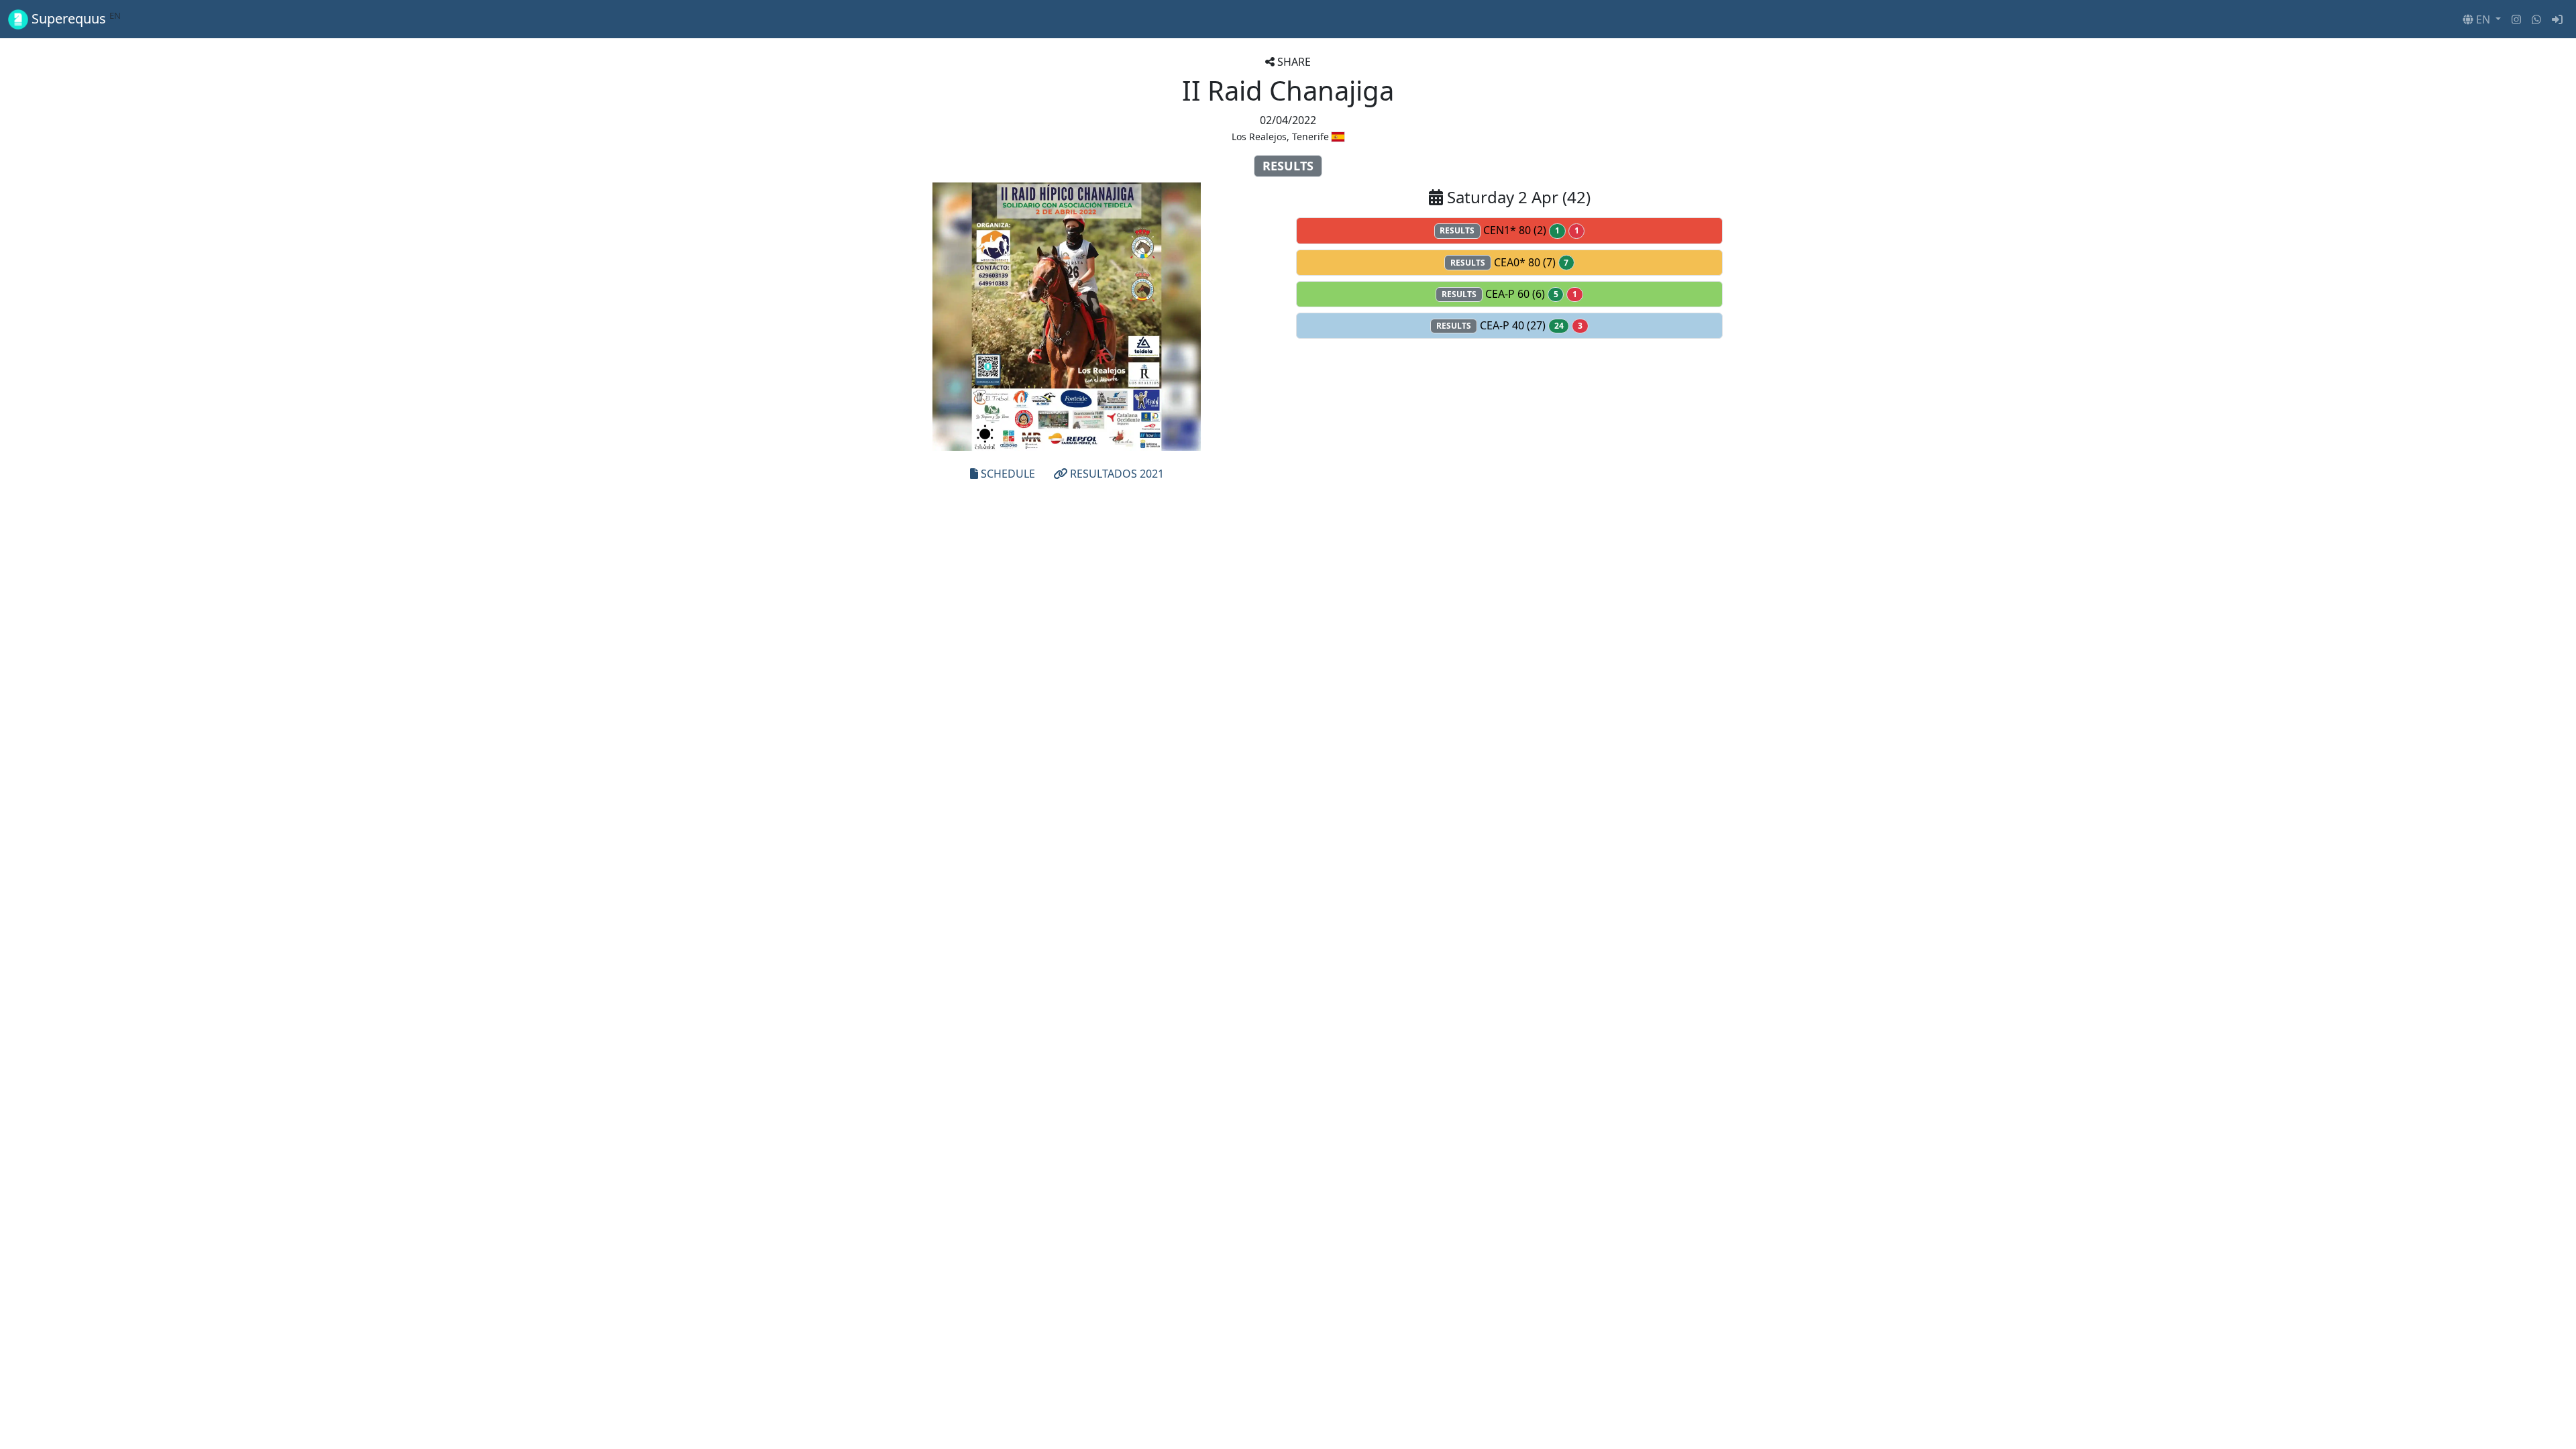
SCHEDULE (1007, 474)
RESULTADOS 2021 (1116, 474)
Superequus (74, 19)
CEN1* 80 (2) (1509, 230)
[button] (2482, 19)
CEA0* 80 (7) (1510, 262)
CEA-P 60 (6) (1509, 294)
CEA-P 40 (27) (1509, 325)
